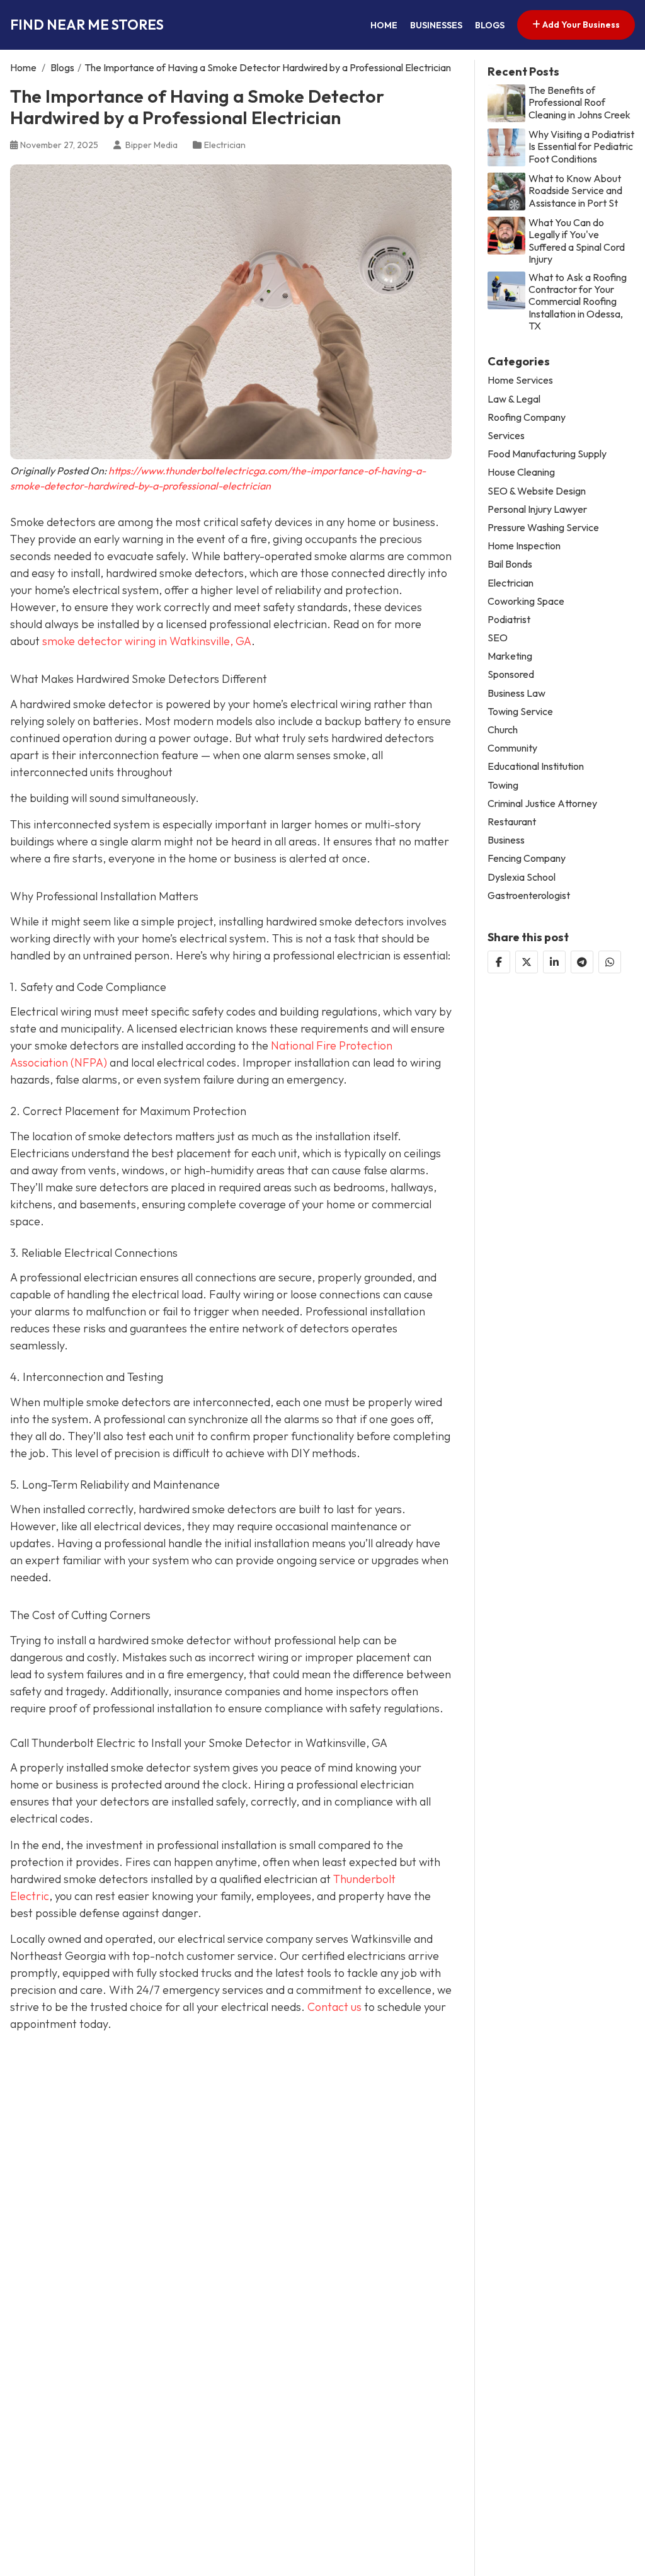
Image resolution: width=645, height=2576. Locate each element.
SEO (498, 638)
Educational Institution (536, 766)
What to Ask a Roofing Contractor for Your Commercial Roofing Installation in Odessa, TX (578, 302)
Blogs (490, 25)
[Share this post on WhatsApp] (610, 962)
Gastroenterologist (529, 896)
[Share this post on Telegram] (582, 962)
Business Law (517, 693)
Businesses (436, 25)
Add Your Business (580, 25)
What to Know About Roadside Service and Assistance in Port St (575, 191)
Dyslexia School (522, 877)
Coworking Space (526, 601)
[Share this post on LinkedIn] (554, 962)
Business (506, 840)
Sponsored (511, 674)
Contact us (334, 2007)
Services (506, 436)
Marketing (510, 656)
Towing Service (520, 712)
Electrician (225, 145)
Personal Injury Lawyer (537, 509)
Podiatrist (509, 620)
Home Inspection (524, 546)
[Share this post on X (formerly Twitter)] (527, 962)
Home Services (520, 380)
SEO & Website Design (537, 491)
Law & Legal (514, 399)
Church (503, 730)
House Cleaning (521, 472)
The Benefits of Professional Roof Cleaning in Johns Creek (579, 102)
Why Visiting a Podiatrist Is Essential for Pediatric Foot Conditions (581, 146)
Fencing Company (527, 858)
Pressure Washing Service (543, 528)
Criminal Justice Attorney (542, 804)
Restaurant (512, 822)
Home (384, 25)
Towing (503, 785)
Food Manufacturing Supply (547, 454)
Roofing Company (527, 417)
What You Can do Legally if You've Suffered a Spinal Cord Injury (577, 241)
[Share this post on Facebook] (499, 962)
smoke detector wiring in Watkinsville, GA (147, 641)
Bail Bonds (510, 564)
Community (512, 748)
